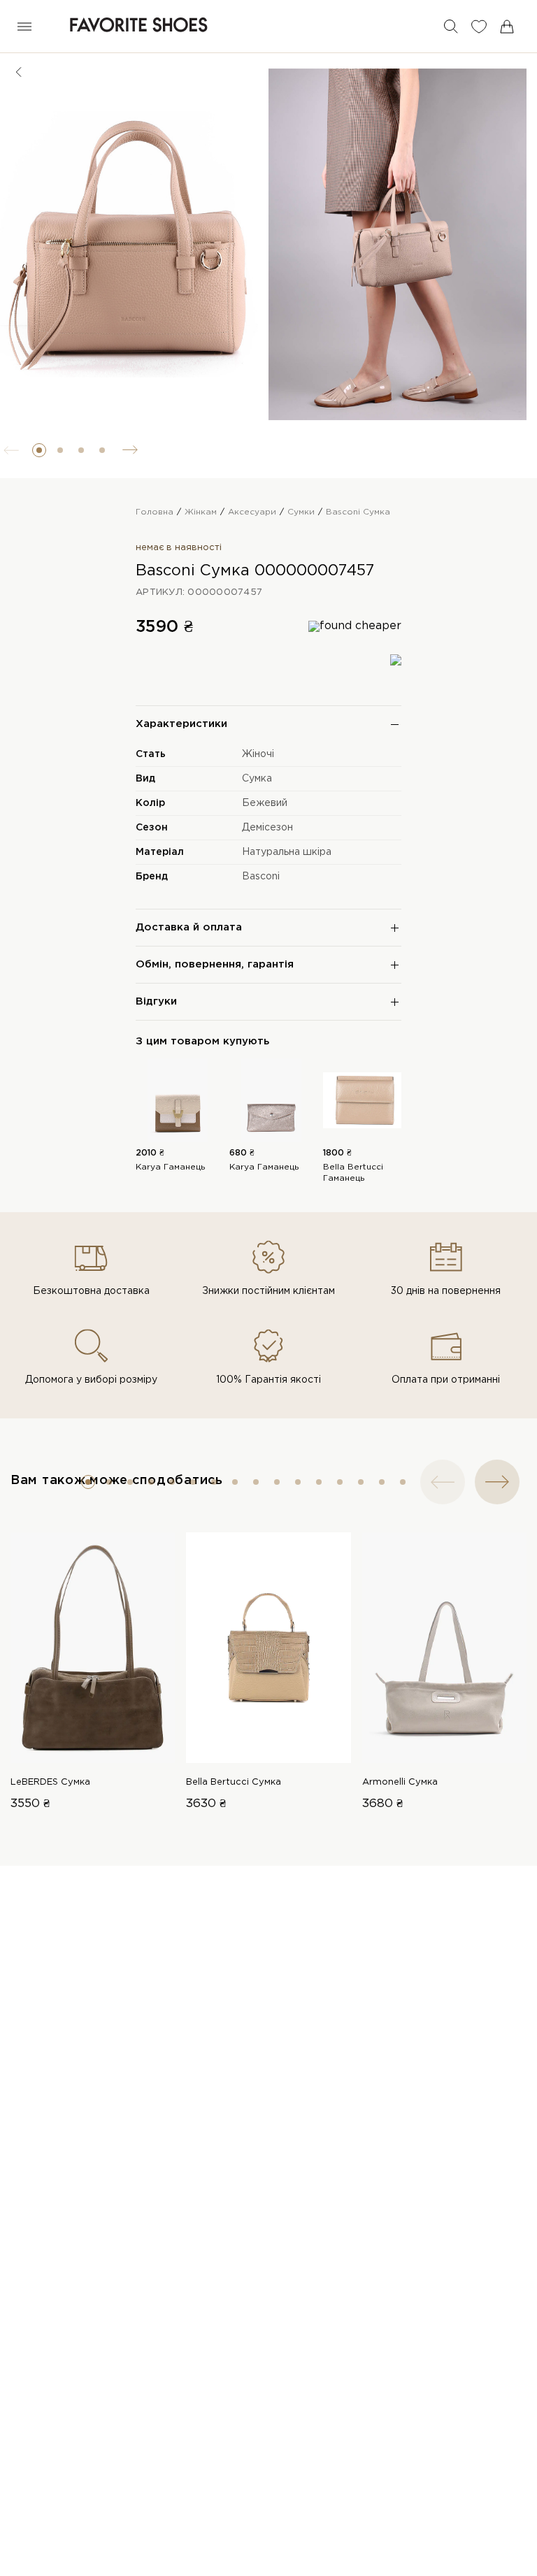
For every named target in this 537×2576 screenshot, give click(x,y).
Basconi (261, 877)
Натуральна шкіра (287, 852)
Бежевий (265, 803)
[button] (39, 450)
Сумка (257, 779)
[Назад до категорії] (19, 72)
